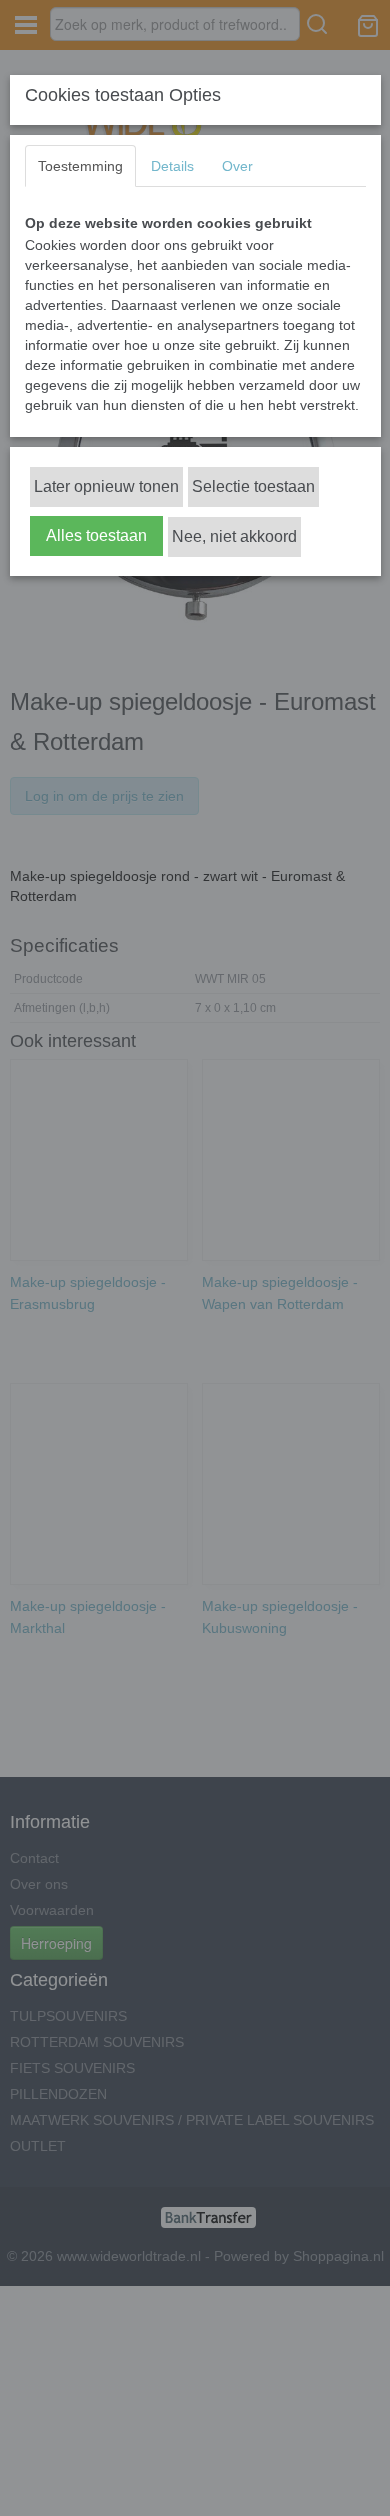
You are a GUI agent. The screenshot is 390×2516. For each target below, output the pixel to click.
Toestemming (80, 166)
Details (172, 166)
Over (237, 166)
